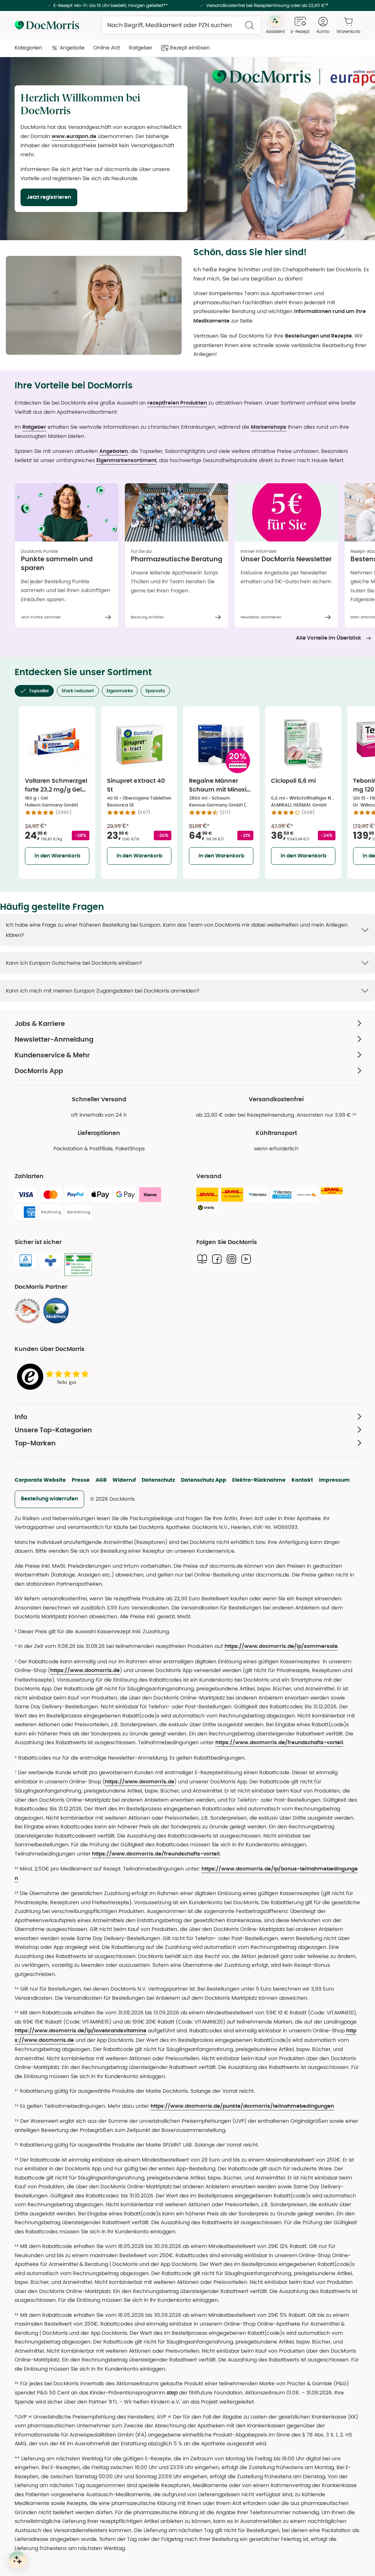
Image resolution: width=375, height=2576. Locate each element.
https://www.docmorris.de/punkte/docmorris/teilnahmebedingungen (242, 2106)
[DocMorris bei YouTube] (246, 1259)
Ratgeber (34, 427)
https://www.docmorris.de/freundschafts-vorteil (279, 1743)
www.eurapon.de (74, 137)
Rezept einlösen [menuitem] (190, 48)
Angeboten (114, 451)
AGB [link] (101, 1480)
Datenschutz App (204, 1480)
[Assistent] (18, 2560)
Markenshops (269, 427)
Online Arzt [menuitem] (107, 48)
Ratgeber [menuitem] (141, 48)
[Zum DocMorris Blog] (202, 1259)
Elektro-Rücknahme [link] (259, 1480)
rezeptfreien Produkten (177, 403)
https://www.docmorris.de (85, 1671)
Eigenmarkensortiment (126, 461)
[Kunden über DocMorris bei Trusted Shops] (55, 1377)
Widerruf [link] (124, 1480)
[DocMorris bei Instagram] (231, 1259)
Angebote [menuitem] (72, 48)
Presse (81, 1480)
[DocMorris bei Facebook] (217, 1259)
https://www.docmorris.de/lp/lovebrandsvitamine (81, 2031)
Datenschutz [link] (158, 1480)
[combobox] (181, 25)
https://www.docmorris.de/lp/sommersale (281, 1646)
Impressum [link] (334, 1480)
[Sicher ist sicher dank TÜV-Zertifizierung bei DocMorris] (26, 1261)
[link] (27, 1311)
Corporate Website (40, 1480)
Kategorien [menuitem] (28, 48)
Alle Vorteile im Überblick (328, 638)
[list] (195, 555)
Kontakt (302, 1480)
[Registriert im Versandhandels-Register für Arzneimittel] (78, 1265)
